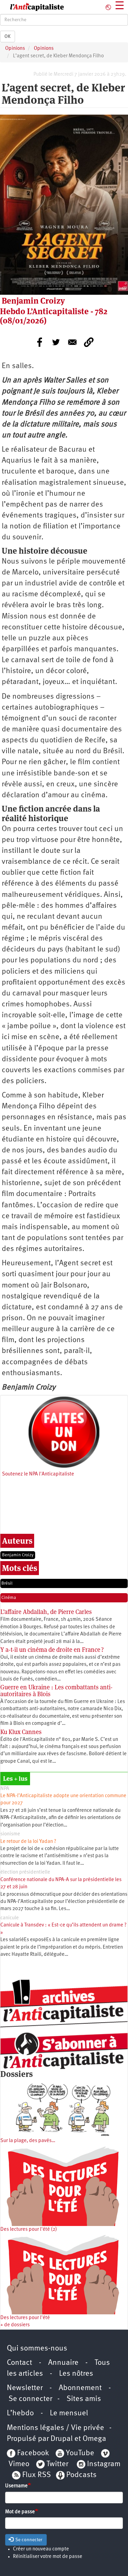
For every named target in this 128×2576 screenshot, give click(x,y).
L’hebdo (20, 2413)
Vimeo (19, 2464)
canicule (10, 1918)
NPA (5, 1789)
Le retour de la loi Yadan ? (28, 1842)
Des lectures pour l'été (25, 2318)
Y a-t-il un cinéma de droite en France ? (52, 1650)
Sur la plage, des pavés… (28, 2141)
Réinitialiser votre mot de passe (48, 2557)
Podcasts (81, 2475)
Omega (94, 2439)
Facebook (32, 2453)
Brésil (7, 1583)
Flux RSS (37, 2475)
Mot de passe (20, 2512)
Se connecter (30, 2399)
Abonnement (80, 2388)
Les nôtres (76, 2374)
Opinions (15, 49)
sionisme (10, 1834)
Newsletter (25, 2388)
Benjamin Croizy (18, 1555)
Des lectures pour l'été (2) (29, 2230)
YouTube (79, 2453)
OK (8, 37)
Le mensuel (69, 2413)
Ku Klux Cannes (21, 1732)
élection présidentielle (25, 1872)
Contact (19, 2363)
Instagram (104, 2464)
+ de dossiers (15, 2325)
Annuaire (63, 2363)
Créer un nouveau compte (41, 2549)
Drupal (62, 2439)
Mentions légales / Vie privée (55, 2428)
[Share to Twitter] (56, 342)
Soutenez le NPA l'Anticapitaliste (38, 1474)
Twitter (57, 2464)
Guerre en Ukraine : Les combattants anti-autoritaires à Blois (56, 1691)
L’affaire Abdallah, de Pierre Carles (46, 1612)
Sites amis (84, 2399)
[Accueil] (32, 7)
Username (16, 2486)
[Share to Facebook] (40, 342)
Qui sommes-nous (37, 2349)
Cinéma (9, 1598)
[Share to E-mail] (72, 342)
